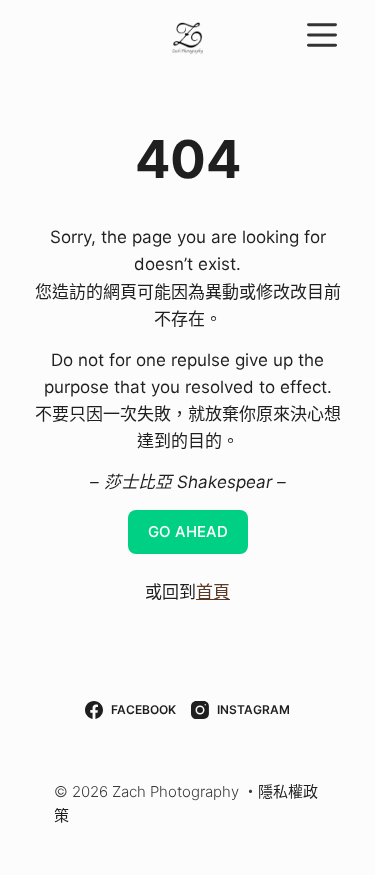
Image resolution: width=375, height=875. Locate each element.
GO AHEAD (188, 531)
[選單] (322, 35)
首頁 (213, 592)
